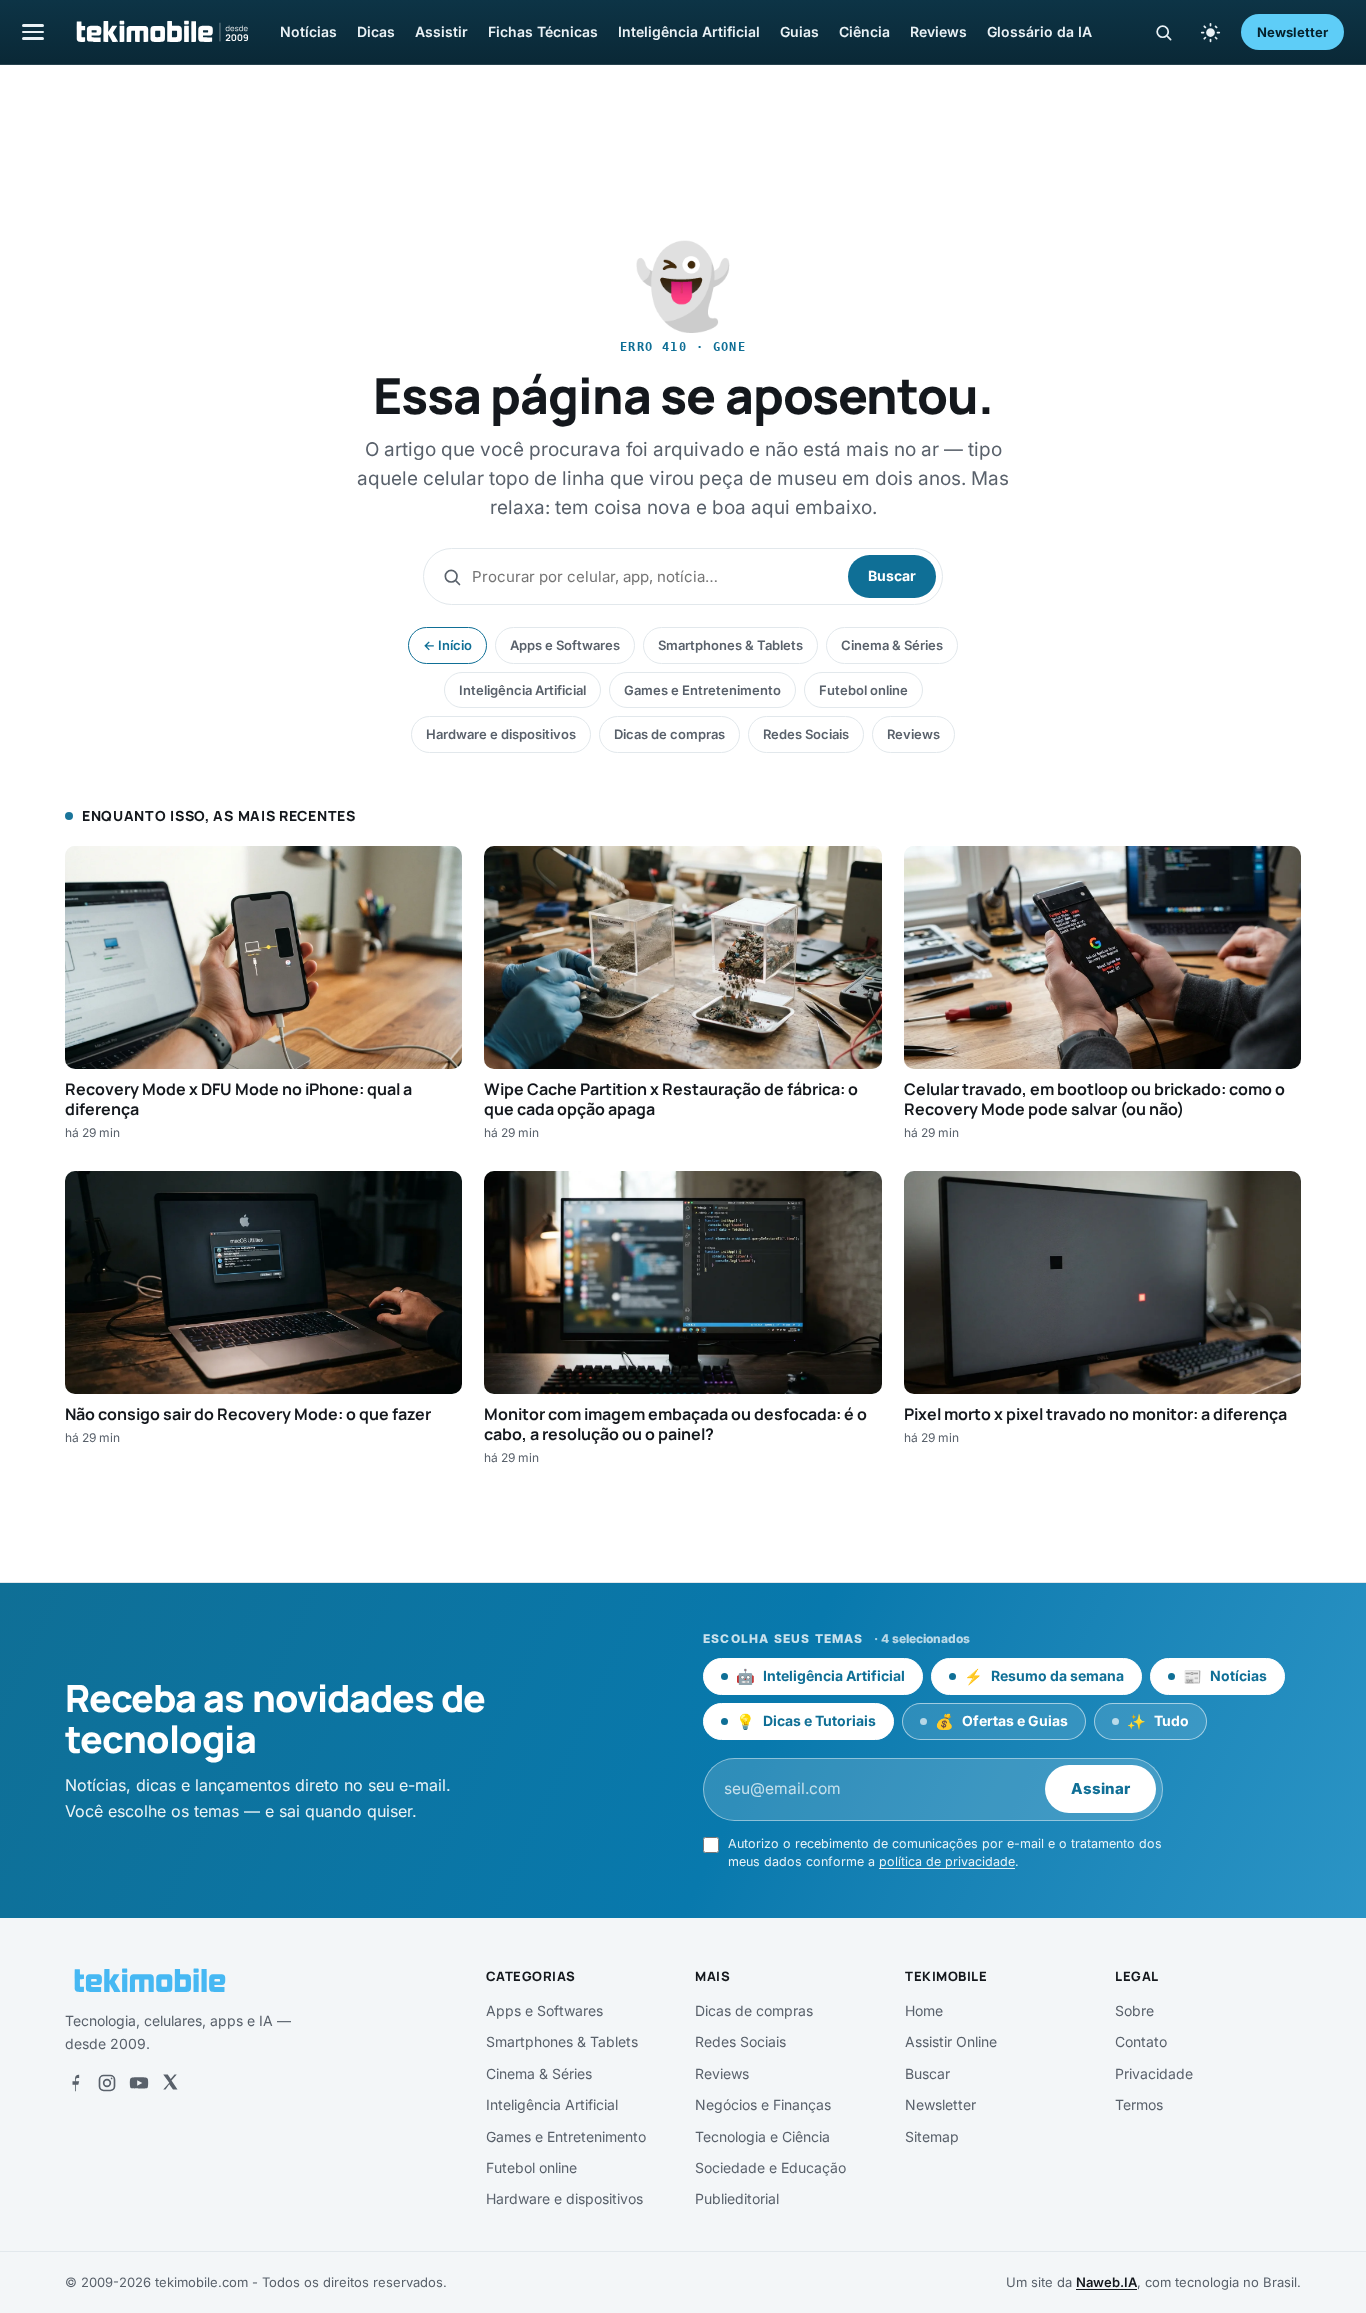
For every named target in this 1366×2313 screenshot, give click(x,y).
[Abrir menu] (33, 31)
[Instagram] (107, 2083)
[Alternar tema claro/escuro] (1210, 32)
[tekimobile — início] (161, 32)
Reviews (938, 31)
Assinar (1100, 1788)
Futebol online (863, 690)
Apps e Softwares (565, 645)
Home (924, 2010)
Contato (1141, 2041)
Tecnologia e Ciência (762, 2136)
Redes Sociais (806, 734)
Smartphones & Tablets (730, 645)
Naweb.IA (1106, 2282)
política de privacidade (947, 1861)
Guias (799, 31)
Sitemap (932, 2136)
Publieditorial (737, 2198)
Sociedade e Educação (770, 2167)
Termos (1139, 2104)
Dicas (376, 31)
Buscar (892, 575)
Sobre (1134, 2010)
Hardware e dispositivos (501, 734)
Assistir (441, 31)
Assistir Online (951, 2041)
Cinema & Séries (892, 645)
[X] (170, 2083)
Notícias (308, 31)
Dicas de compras (669, 734)
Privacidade (1154, 2073)
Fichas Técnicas (543, 31)
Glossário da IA (1039, 31)
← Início (447, 645)
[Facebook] (75, 2083)
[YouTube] (139, 2083)
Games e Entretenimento (702, 690)
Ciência (864, 31)
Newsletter (1292, 32)
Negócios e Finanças (763, 2104)
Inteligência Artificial (689, 31)
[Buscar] (1163, 32)
